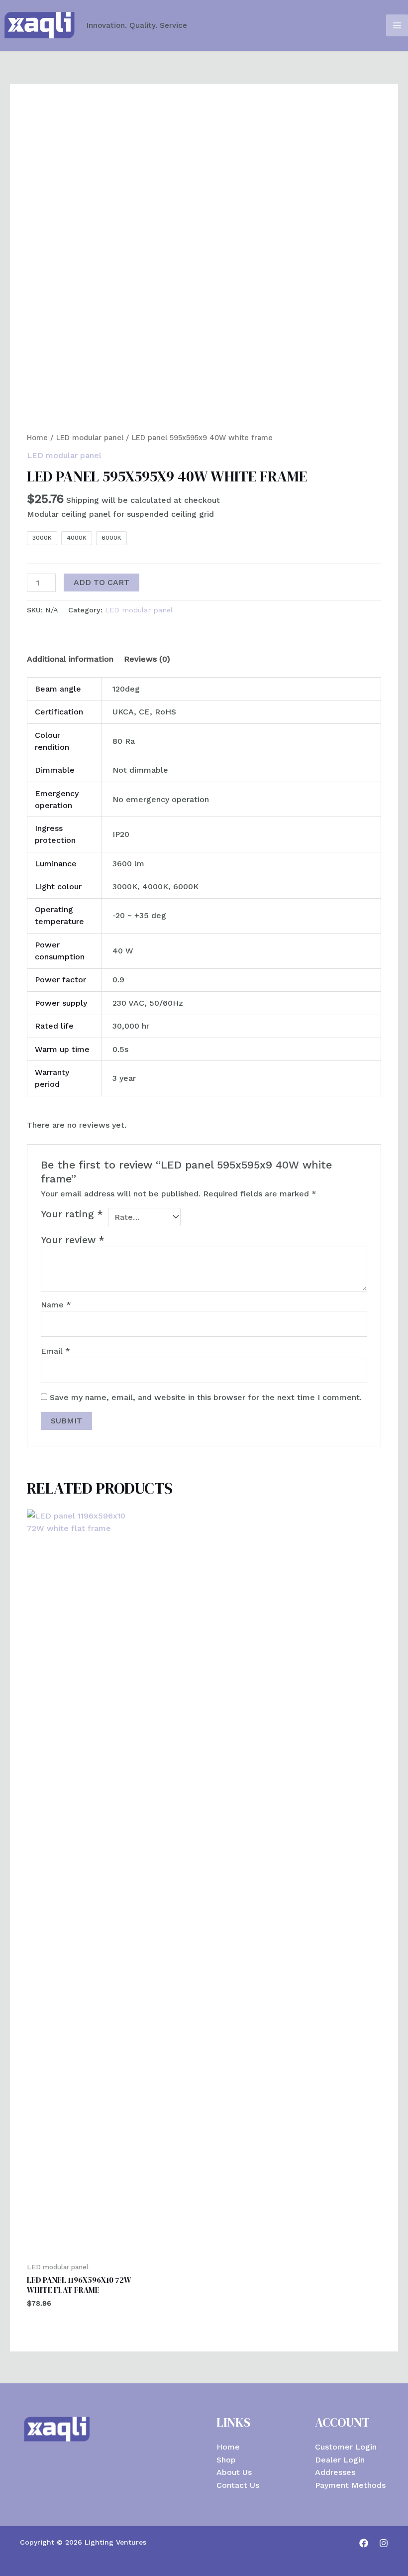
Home (37, 438)
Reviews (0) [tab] (147, 659)
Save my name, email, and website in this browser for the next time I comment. (206, 1397)
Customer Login (346, 2447)
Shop (226, 2460)
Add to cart (102, 582)
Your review (73, 1240)
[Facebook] (364, 2543)
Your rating (72, 1214)
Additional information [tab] (70, 659)
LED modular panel (90, 438)
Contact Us (238, 2485)
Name (56, 1305)
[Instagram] (384, 2543)
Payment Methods (350, 2485)
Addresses (335, 2472)
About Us (234, 2472)
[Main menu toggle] (397, 25)
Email (55, 1351)
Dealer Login (340, 2460)
